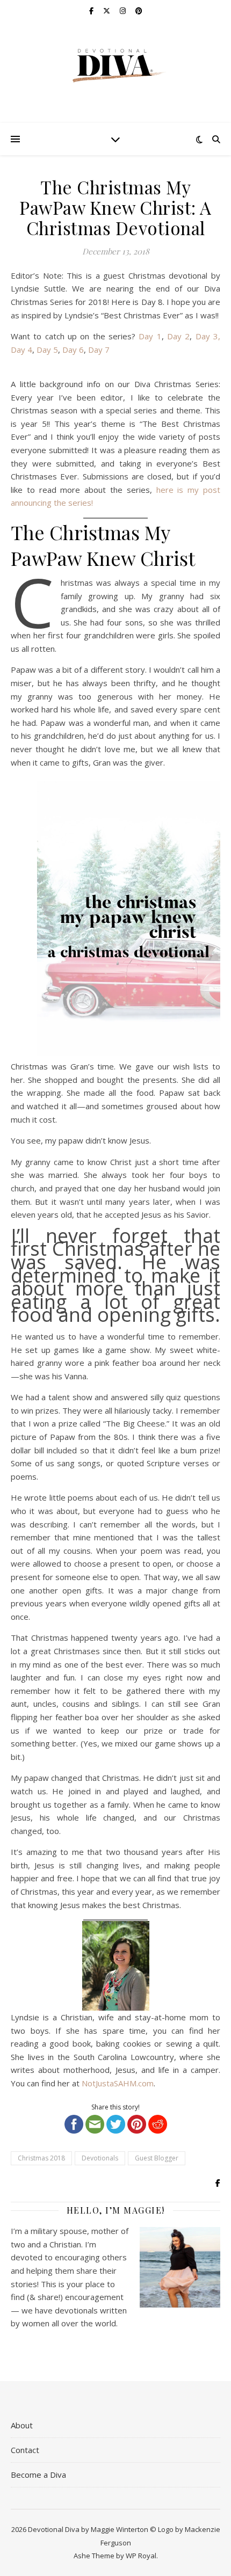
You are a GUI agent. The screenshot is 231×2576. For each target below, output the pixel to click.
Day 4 (21, 350)
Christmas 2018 (41, 2158)
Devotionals (100, 2158)
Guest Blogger (157, 2158)
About (22, 2425)
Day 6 (73, 350)
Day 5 (47, 350)
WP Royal (141, 2556)
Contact (25, 2450)
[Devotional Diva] (115, 66)
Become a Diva (38, 2475)
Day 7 (99, 350)
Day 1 (150, 336)
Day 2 (178, 336)
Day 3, (208, 336)
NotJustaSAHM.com (118, 2083)
